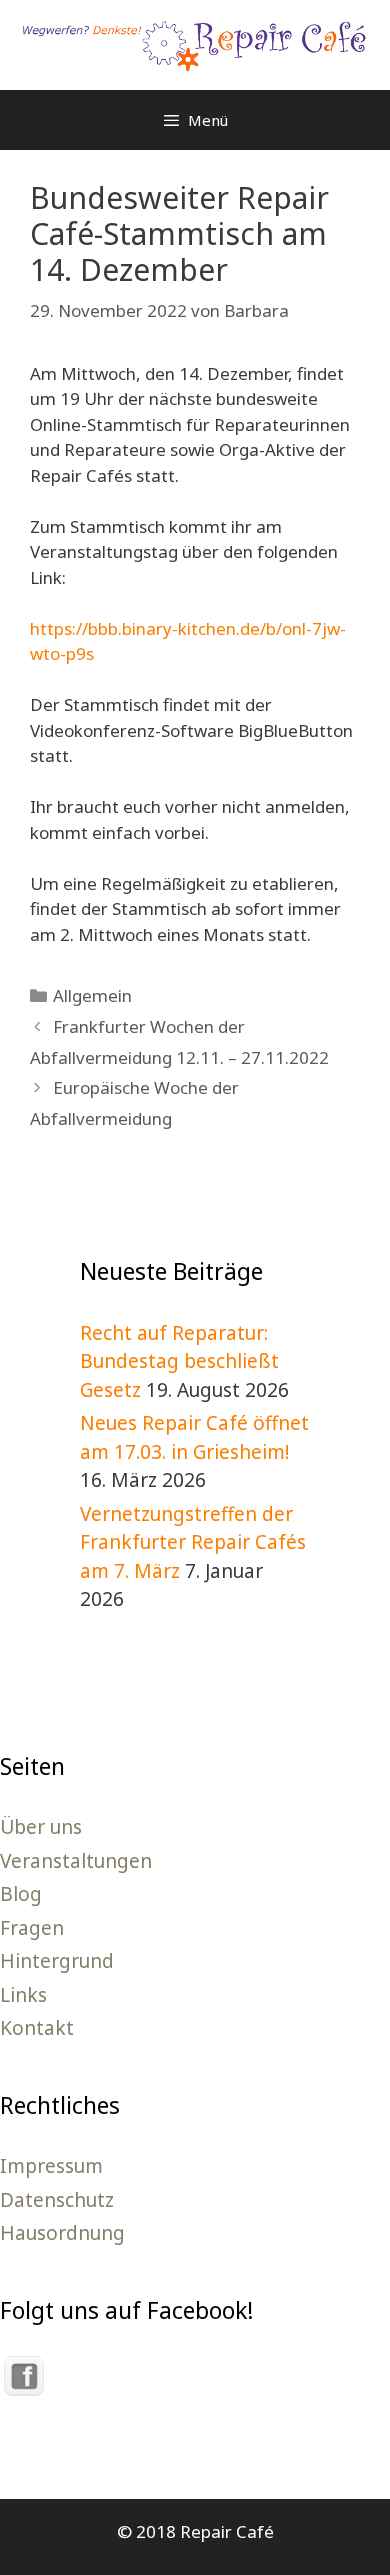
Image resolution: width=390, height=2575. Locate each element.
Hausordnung (62, 2233)
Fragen (32, 1928)
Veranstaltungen (76, 1861)
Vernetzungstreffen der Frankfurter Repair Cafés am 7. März (193, 1542)
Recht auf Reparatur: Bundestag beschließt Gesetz (179, 1361)
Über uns (41, 1827)
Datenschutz (57, 2200)
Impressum (51, 2166)
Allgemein (92, 995)
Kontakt (37, 2028)
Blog (21, 1894)
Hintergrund (57, 1961)
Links (23, 1995)
